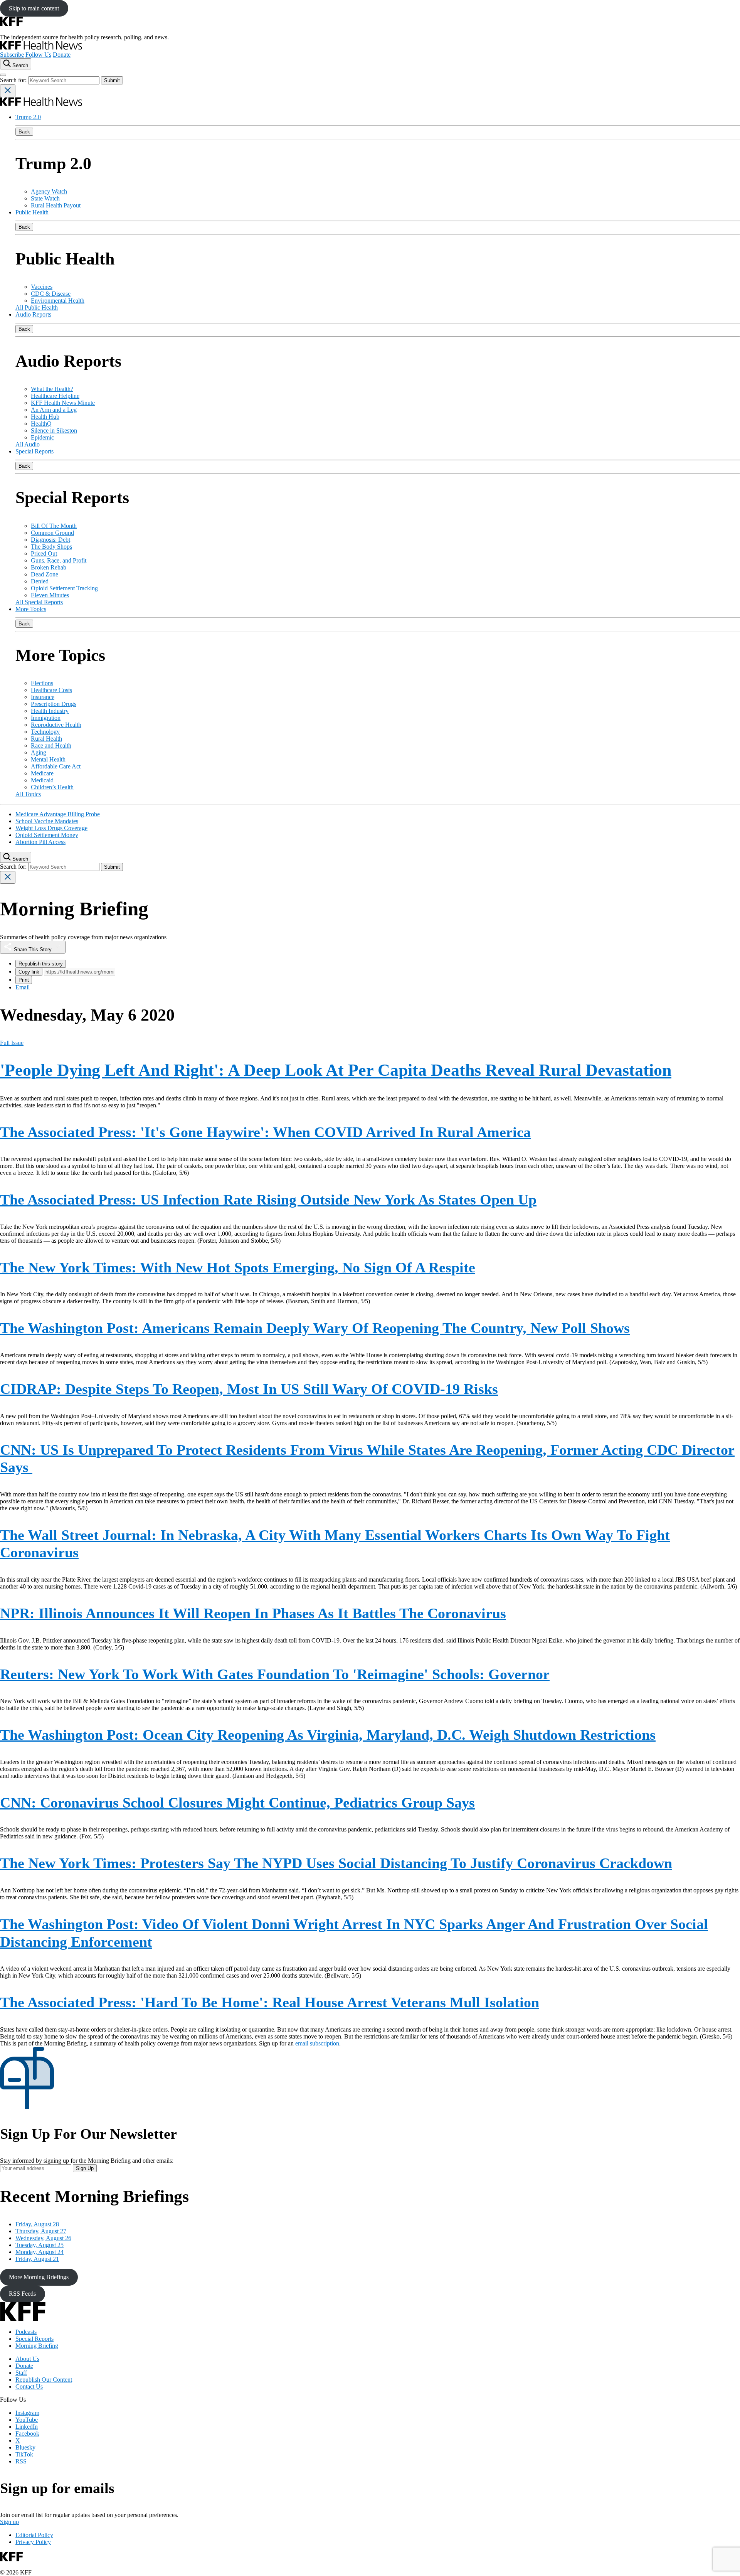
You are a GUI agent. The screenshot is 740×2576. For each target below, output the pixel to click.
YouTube (27, 2420)
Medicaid (42, 780)
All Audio (28, 444)
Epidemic (42, 437)
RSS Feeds (22, 2294)
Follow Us (38, 55)
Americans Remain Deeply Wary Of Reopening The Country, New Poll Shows (315, 1328)
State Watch (45, 198)
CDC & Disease (51, 294)
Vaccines (42, 287)
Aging (39, 752)
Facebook (27, 2434)
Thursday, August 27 (41, 2231)
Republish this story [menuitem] (41, 964)
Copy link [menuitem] (29, 972)
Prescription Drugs (54, 704)
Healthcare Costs (51, 690)
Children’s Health (52, 787)
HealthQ (41, 424)
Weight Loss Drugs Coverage (51, 828)
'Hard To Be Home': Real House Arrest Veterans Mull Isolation (270, 2002)
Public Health (32, 212)
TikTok (24, 2454)
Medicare (42, 773)
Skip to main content (34, 8)
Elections (42, 683)
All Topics (28, 794)
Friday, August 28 (37, 2224)
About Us (27, 2359)
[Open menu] (3, 75)
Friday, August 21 (37, 2259)
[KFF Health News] (41, 48)
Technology (45, 732)
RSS (21, 2461)
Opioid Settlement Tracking (64, 588)
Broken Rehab (49, 567)
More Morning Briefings (39, 2277)
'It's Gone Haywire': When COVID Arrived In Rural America (265, 1132)
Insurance (43, 697)
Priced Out (44, 553)
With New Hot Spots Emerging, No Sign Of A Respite (238, 1267)
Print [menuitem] (24, 980)
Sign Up (85, 2168)
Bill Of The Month (54, 526)
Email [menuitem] (23, 987)
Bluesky (25, 2447)
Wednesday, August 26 (43, 2238)
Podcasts (26, 2332)
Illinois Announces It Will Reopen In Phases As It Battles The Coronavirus (253, 1613)
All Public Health (37, 307)
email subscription (317, 2043)
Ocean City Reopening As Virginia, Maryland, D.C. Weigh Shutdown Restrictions (328, 1735)
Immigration (46, 718)
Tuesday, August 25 (40, 2245)
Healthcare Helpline (55, 396)
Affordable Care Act (56, 766)
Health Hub (45, 417)
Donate (62, 55)
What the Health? (52, 389)
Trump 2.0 (28, 117)
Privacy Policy (33, 2542)
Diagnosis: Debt (50, 540)
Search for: (14, 80)
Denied (40, 581)
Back (24, 132)
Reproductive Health (56, 725)
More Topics (31, 609)
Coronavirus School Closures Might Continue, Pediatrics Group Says (237, 1803)
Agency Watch (49, 191)
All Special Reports (39, 602)
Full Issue (12, 1043)
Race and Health (51, 746)
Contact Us (29, 2386)
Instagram (27, 2413)
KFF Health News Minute (63, 403)
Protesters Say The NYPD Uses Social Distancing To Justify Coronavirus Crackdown (336, 1863)
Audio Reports (33, 314)
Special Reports (34, 451)
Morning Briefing (37, 2346)
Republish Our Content (44, 2380)
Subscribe (12, 55)
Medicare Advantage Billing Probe (58, 814)
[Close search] (8, 91)
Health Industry (50, 711)
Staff (21, 2373)
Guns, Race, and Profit (59, 560)
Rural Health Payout (56, 205)
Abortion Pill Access (40, 842)
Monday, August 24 (40, 2252)
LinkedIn (27, 2427)
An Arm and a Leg (54, 410)
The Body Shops (51, 547)
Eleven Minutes (50, 595)
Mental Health (48, 759)
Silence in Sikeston (54, 430)
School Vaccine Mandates (47, 821)
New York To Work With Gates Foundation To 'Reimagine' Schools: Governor (275, 1674)
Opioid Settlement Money (47, 835)
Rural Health (46, 739)
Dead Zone (45, 574)
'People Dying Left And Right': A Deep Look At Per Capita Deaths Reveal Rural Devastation (336, 1070)
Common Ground (52, 533)
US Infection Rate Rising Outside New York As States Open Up (268, 1200)
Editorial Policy (34, 2535)
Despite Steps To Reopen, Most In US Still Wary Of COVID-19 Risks (249, 1389)
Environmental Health (58, 301)
